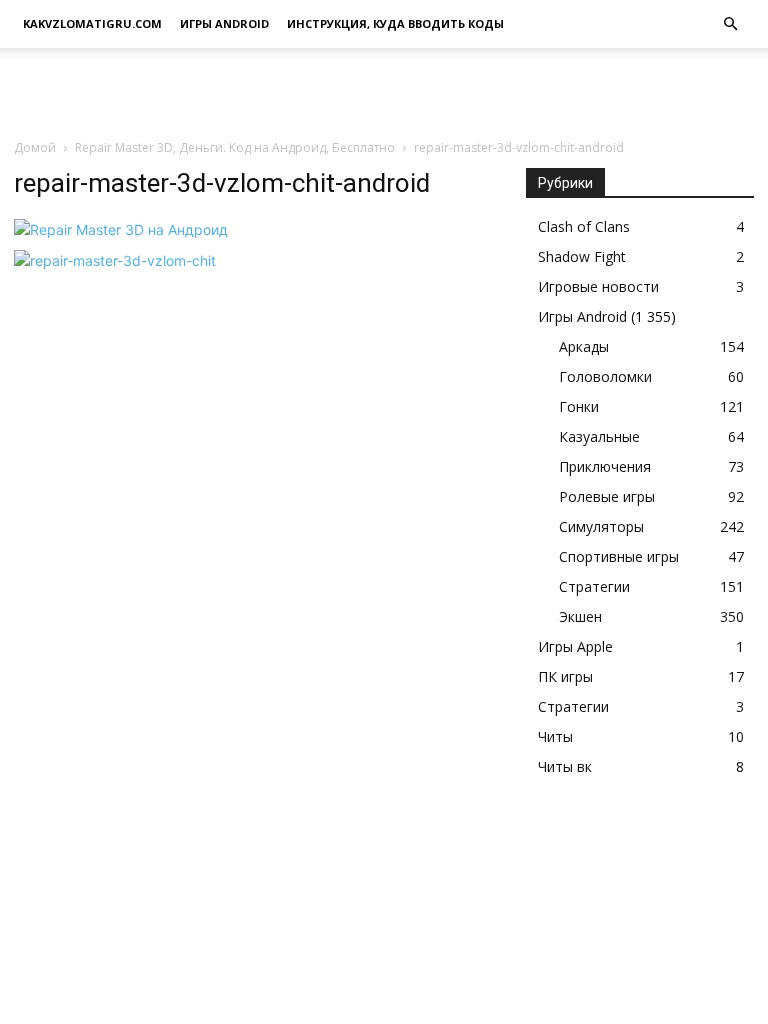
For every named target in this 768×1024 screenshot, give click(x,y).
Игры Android (224, 23)
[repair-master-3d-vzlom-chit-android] (121, 229)
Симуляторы (601, 526)
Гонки (579, 406)
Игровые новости (598, 286)
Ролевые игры (607, 496)
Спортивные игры (619, 556)
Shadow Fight (582, 256)
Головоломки (605, 376)
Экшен (580, 616)
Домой (35, 147)
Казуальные (599, 436)
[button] (730, 24)
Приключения (605, 466)
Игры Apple (575, 646)
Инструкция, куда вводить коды (395, 23)
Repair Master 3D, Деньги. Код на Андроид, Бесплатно (235, 147)
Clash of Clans (584, 226)
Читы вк (565, 766)
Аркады (584, 346)
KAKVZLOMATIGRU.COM (92, 23)
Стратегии (594, 586)
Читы (555, 736)
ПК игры (565, 676)
